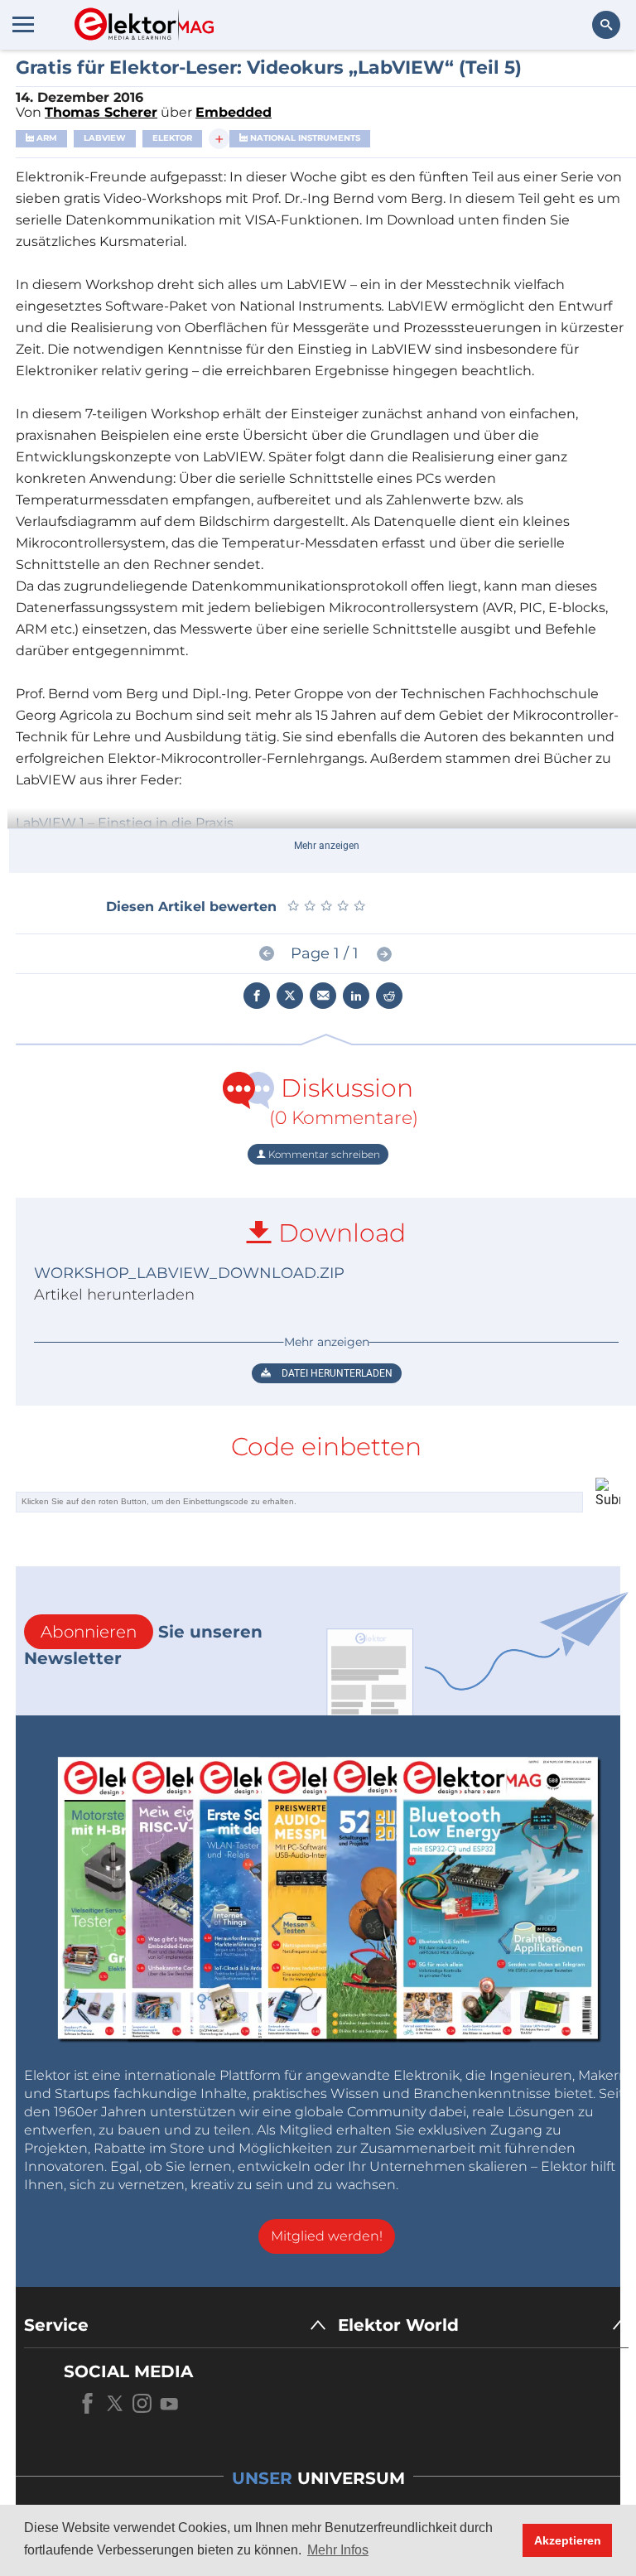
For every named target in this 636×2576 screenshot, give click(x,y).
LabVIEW (105, 138)
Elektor (172, 138)
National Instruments (304, 138)
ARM (46, 138)
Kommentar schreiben (323, 1154)
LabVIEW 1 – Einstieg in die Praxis (125, 823)
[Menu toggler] (23, 24)
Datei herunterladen (336, 1373)
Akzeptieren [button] (568, 2540)
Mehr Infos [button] (338, 2550)
